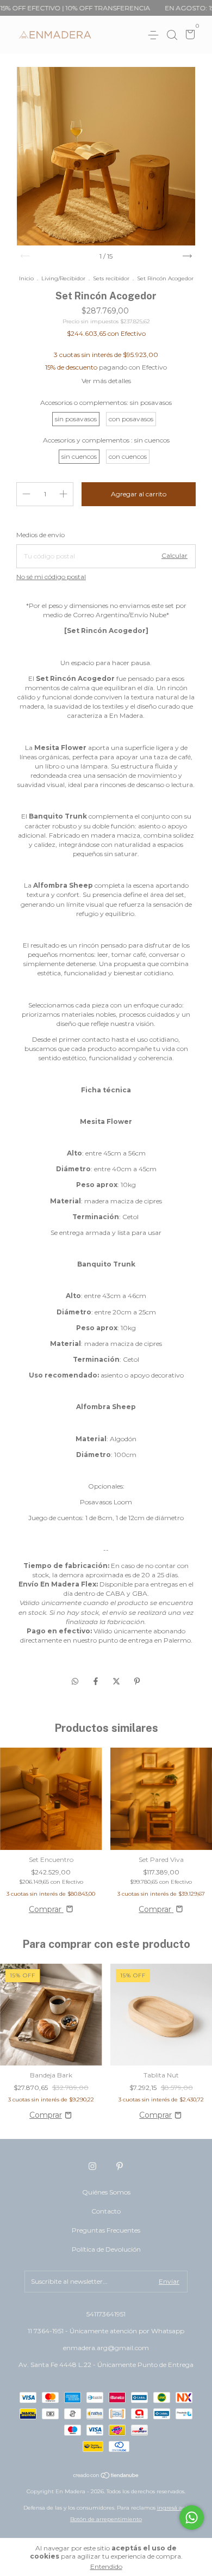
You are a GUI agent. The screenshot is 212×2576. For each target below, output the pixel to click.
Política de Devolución (106, 2249)
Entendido (106, 2566)
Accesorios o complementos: (106, 402)
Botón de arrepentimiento (106, 2519)
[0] (188, 36)
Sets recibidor (111, 278)
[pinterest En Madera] (120, 2166)
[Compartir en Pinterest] (137, 1681)
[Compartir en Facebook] (97, 1681)
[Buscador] (172, 35)
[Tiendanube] (106, 2476)
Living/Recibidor (63, 278)
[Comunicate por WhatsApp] (192, 2517)
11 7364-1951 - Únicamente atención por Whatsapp (106, 2331)
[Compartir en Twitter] (117, 1681)
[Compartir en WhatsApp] (75, 1681)
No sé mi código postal (51, 577)
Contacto (106, 2211)
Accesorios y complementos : (106, 440)
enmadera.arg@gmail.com (106, 2348)
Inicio (26, 278)
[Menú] (155, 35)
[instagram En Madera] (92, 2166)
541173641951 (106, 2314)
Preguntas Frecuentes (106, 2230)
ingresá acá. (173, 2508)
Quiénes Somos (106, 2192)
